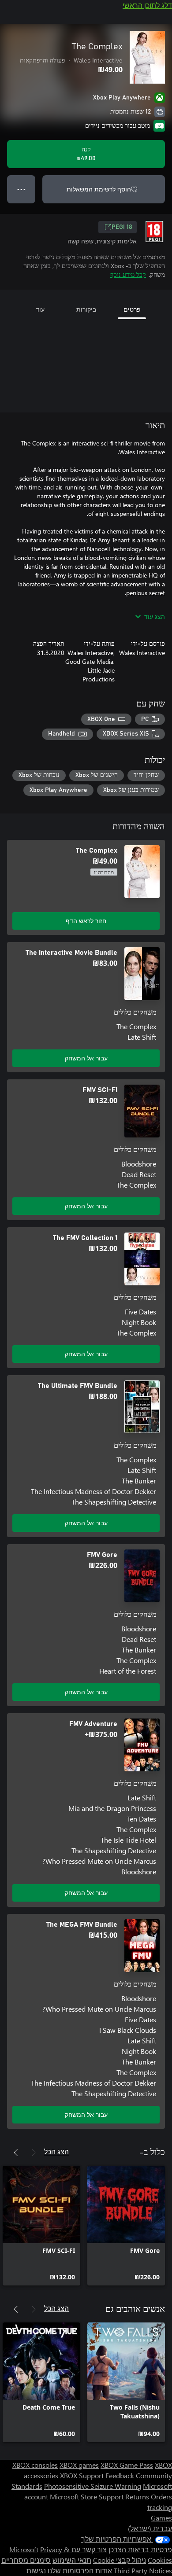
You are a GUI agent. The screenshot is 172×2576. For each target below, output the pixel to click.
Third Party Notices (143, 2570)
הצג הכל (56, 2151)
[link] (126, 2226)
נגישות (36, 2570)
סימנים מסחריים (26, 2560)
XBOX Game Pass (127, 2465)
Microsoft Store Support (87, 2497)
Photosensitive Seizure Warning (93, 2486)
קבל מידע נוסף (128, 274)
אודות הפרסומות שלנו (80, 2570)
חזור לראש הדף (86, 921)
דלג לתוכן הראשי (147, 5)
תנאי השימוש (72, 2560)
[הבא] (16, 2153)
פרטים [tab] (132, 309)
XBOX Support (82, 2475)
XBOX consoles (35, 2465)
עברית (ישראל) (150, 2528)
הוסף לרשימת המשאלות (99, 189)
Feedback (120, 2475)
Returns (137, 2497)
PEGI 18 (122, 227)
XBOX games (79, 2465)
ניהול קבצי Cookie (120, 2560)
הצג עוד (155, 616)
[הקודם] (34, 2153)
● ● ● (21, 189)
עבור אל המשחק (86, 1058)
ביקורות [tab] (86, 309)
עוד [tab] (40, 309)
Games (161, 2518)
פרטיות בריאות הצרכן (140, 2549)
